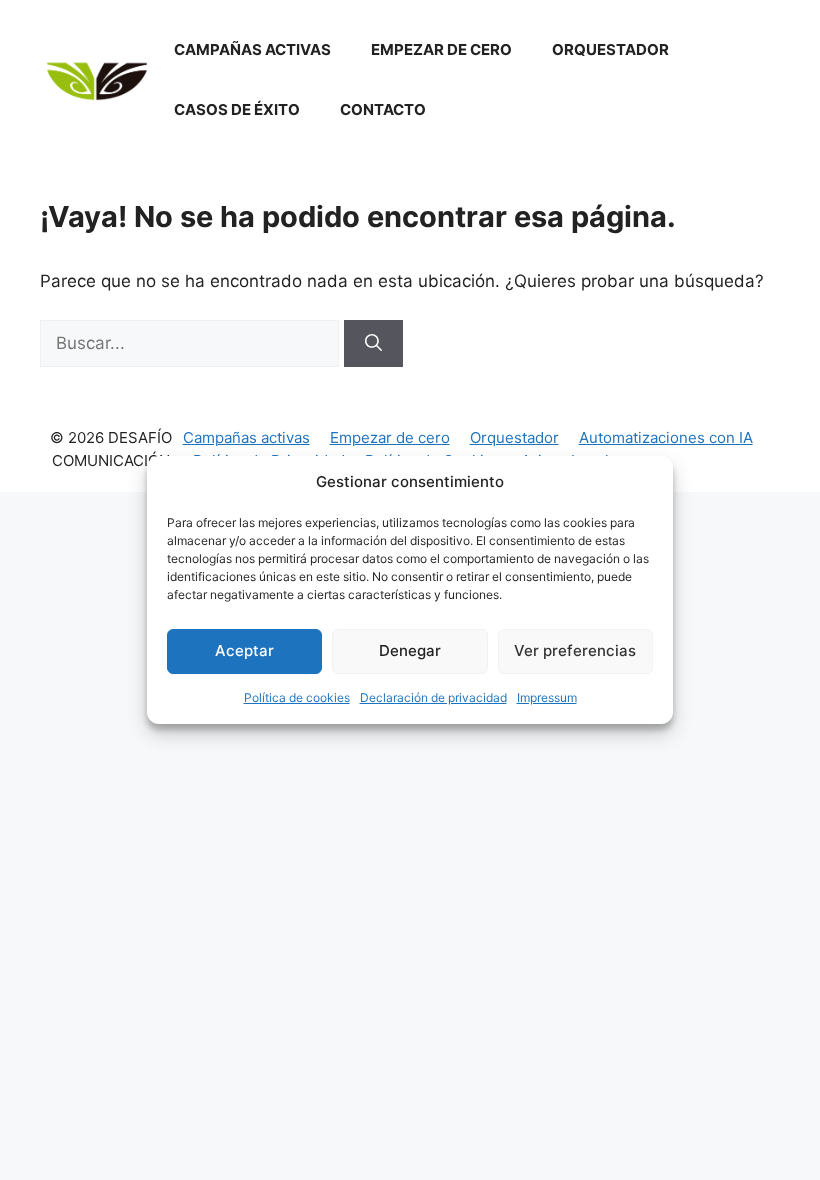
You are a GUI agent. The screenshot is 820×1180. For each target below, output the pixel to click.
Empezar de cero (441, 49)
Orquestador (610, 49)
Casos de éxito (237, 109)
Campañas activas (252, 49)
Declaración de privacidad (433, 697)
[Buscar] (373, 344)
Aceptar (244, 650)
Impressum (547, 697)
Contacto (383, 109)
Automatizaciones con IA (666, 437)
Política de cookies (297, 697)
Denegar (410, 650)
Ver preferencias (575, 650)
